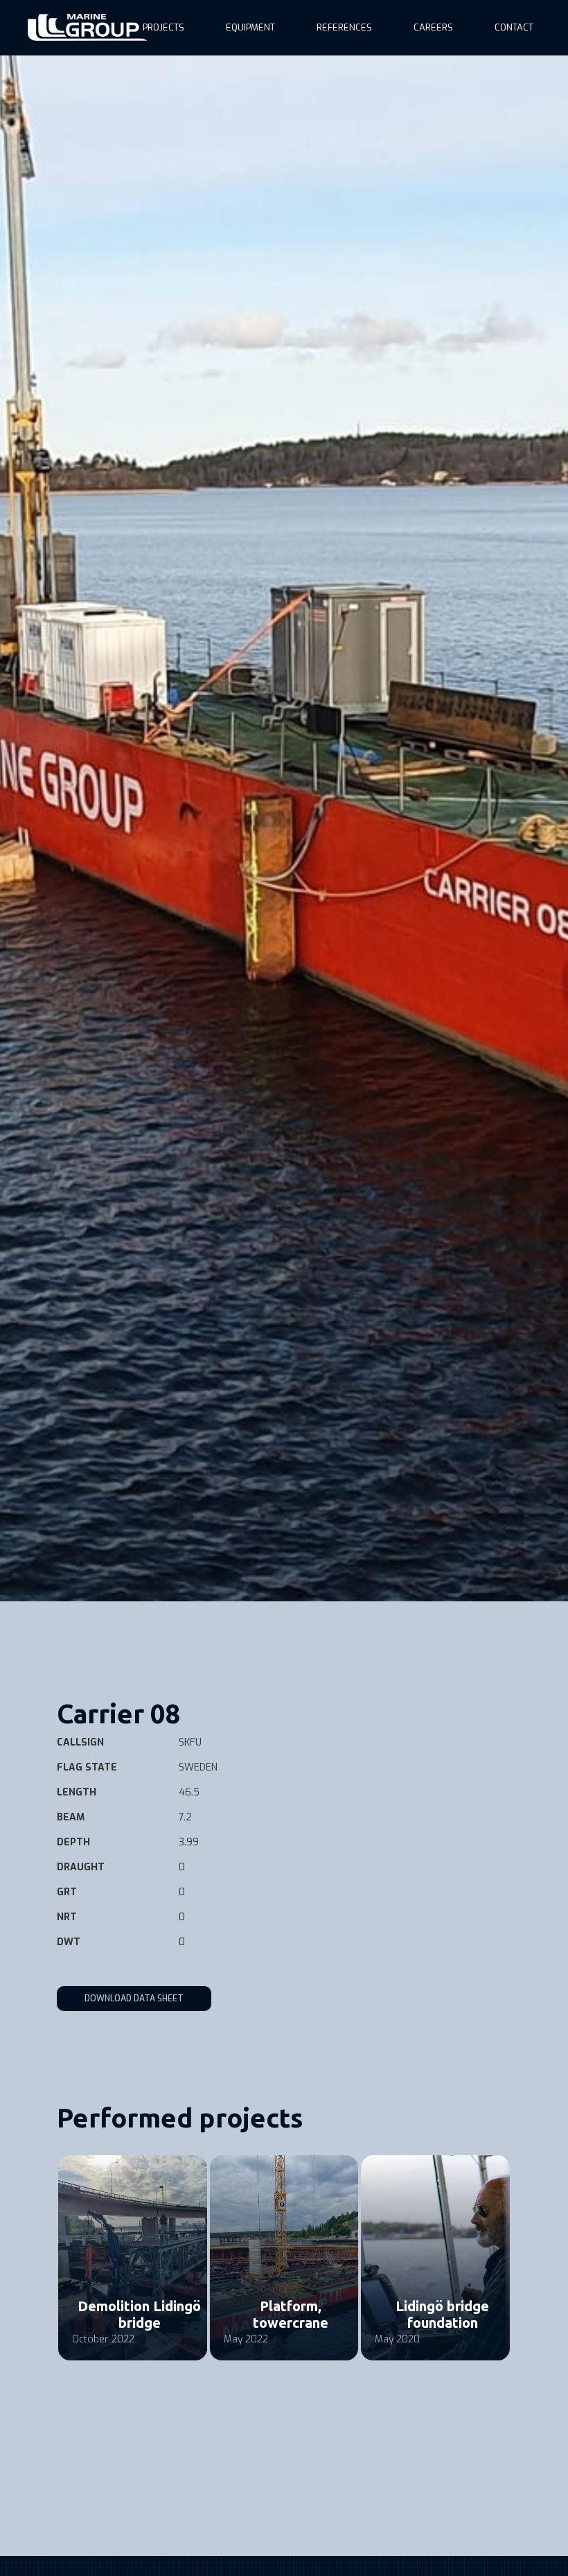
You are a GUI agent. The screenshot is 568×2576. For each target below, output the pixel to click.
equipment (250, 27)
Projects (163, 27)
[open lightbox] (284, 828)
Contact (514, 27)
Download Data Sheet (134, 1999)
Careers (433, 27)
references (344, 27)
